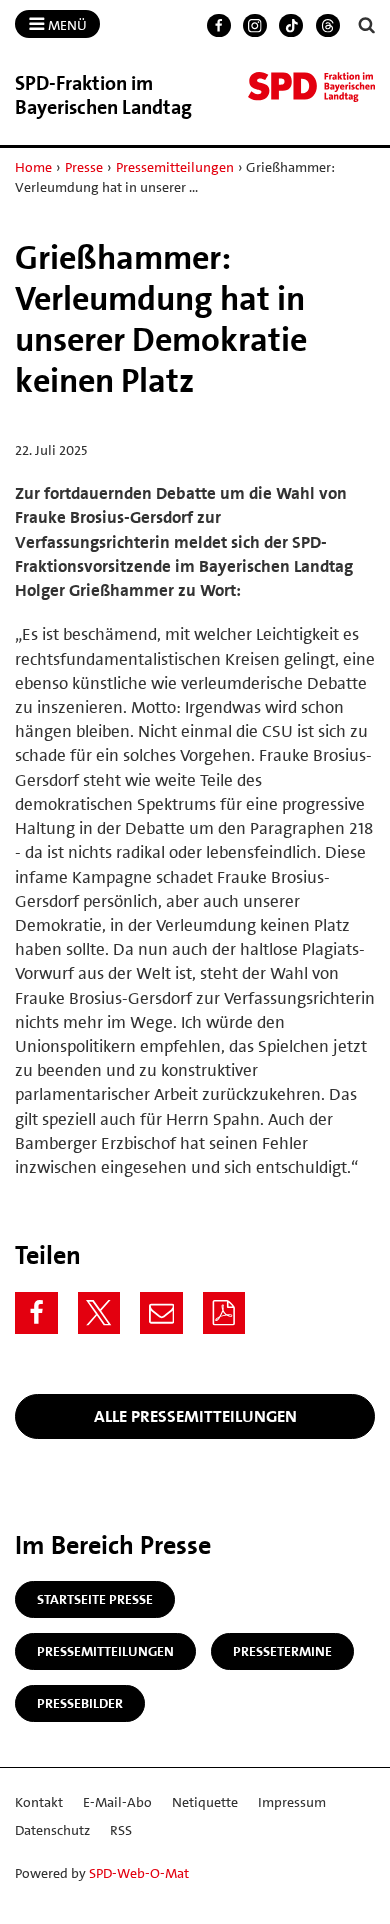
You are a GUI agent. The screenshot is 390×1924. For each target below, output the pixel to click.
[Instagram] (255, 26)
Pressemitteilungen (175, 167)
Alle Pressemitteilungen (195, 1416)
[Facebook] (219, 26)
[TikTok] (291, 26)
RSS (121, 1830)
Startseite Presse (95, 1599)
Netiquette (205, 1802)
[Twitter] (99, 1313)
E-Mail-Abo (117, 1802)
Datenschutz (52, 1830)
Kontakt (39, 1802)
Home (33, 167)
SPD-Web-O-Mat (139, 1873)
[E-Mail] (161, 1313)
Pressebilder (80, 1703)
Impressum (292, 1802)
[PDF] (224, 1313)
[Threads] (328, 26)
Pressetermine (282, 1651)
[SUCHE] (367, 25)
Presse (84, 167)
